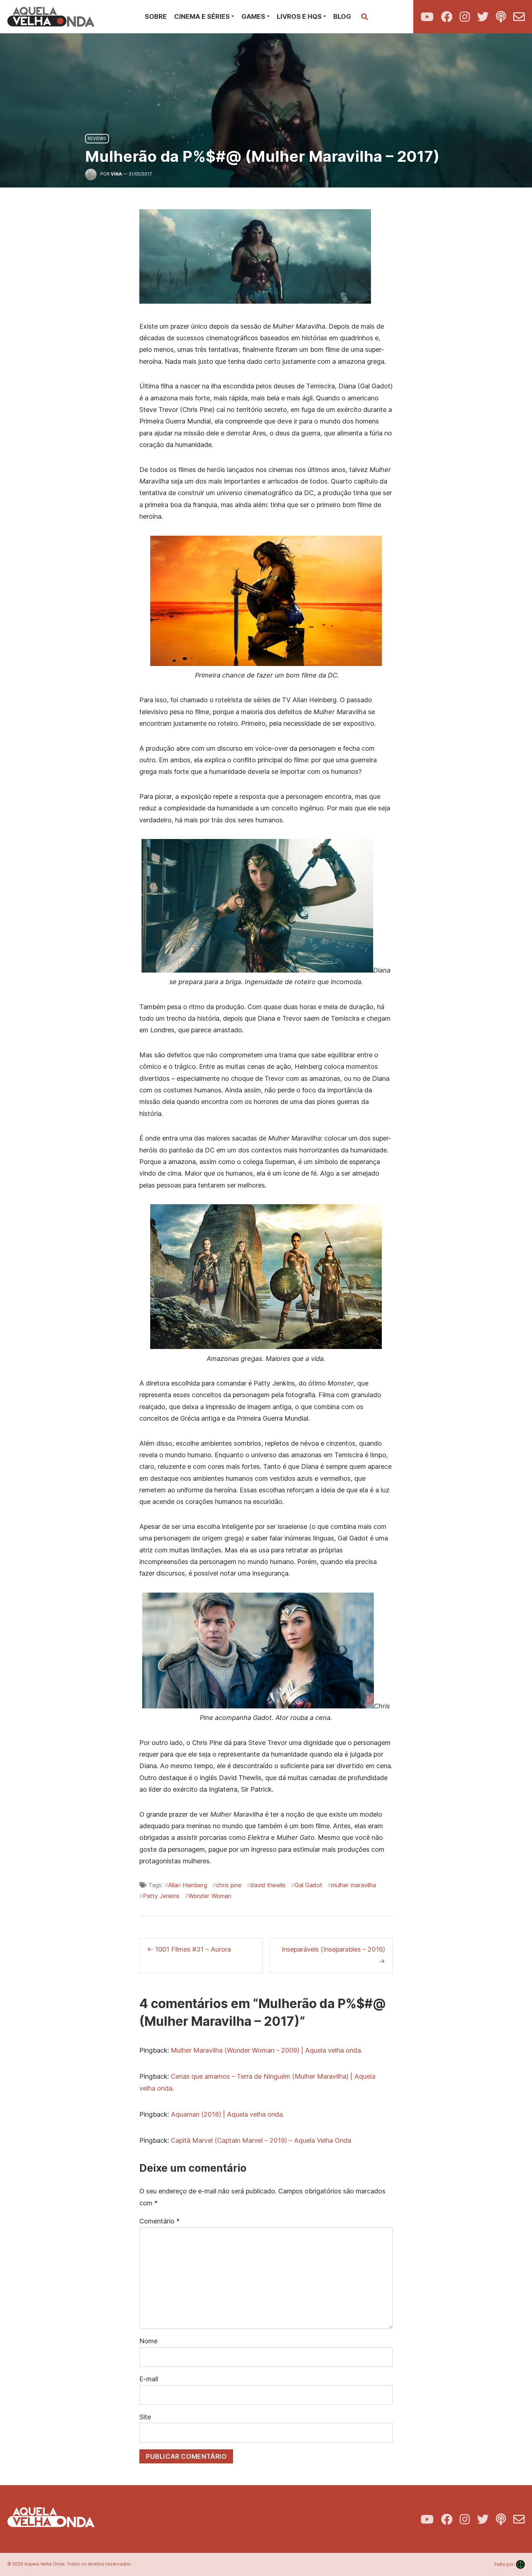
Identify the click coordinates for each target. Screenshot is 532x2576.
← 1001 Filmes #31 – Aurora (189, 1949)
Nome (148, 2341)
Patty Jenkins (161, 1896)
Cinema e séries (202, 16)
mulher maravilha (354, 1885)
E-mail (149, 2379)
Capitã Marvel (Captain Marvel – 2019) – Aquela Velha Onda (261, 2140)
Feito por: (510, 2564)
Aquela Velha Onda (44, 2564)
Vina (116, 174)
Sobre (156, 16)
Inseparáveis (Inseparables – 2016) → (333, 1955)
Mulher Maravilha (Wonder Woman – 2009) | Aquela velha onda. (267, 2050)
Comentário (159, 2221)
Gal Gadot (308, 1885)
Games (253, 16)
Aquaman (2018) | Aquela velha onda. (227, 2114)
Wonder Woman (210, 1896)
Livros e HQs (299, 16)
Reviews (97, 138)
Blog (342, 16)
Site (145, 2417)
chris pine (229, 1885)
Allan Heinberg (188, 1885)
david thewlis (268, 1885)
